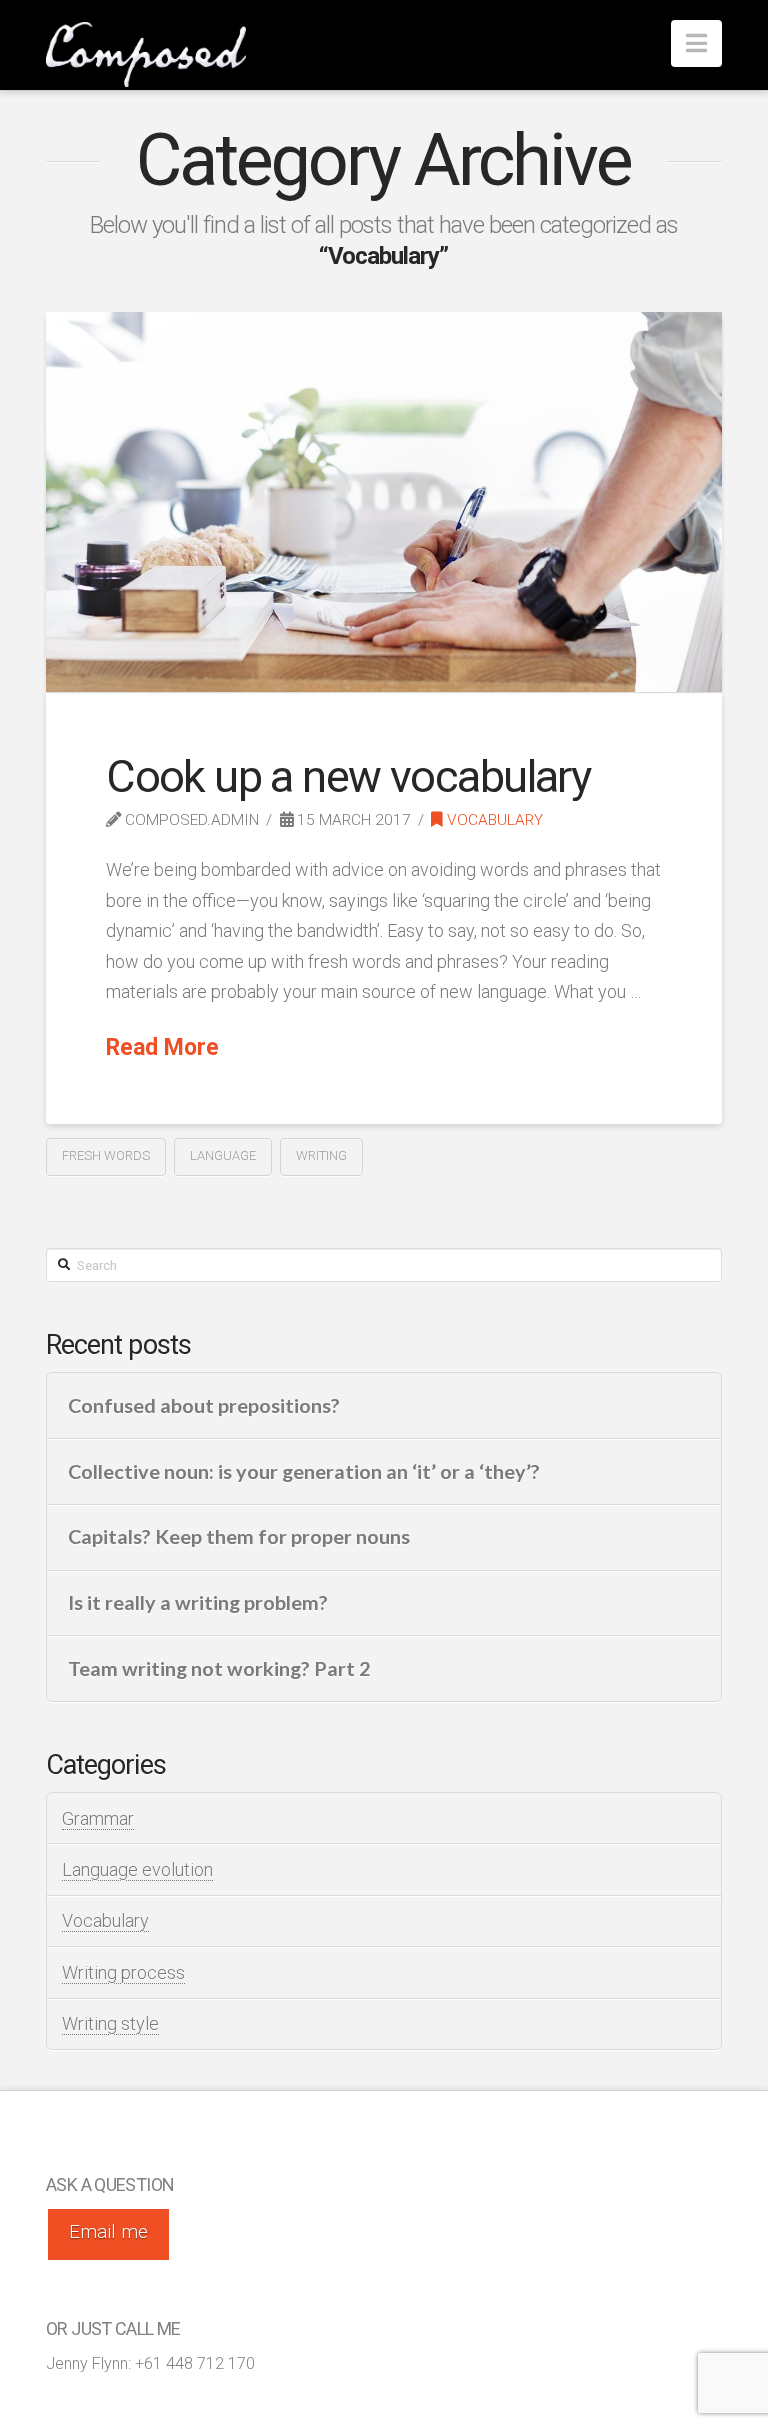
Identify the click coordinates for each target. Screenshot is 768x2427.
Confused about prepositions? (204, 1405)
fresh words (106, 1155)
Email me (108, 2231)
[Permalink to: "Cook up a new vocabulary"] (384, 502)
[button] (696, 43)
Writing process (123, 1972)
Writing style (110, 2023)
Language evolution (137, 1869)
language (223, 1155)
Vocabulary (493, 820)
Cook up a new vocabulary (348, 776)
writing (321, 1155)
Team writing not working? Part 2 (219, 1668)
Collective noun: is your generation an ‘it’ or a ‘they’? (304, 1471)
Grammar (98, 1818)
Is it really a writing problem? (198, 1602)
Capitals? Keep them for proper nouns (239, 1536)
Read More (162, 1047)
